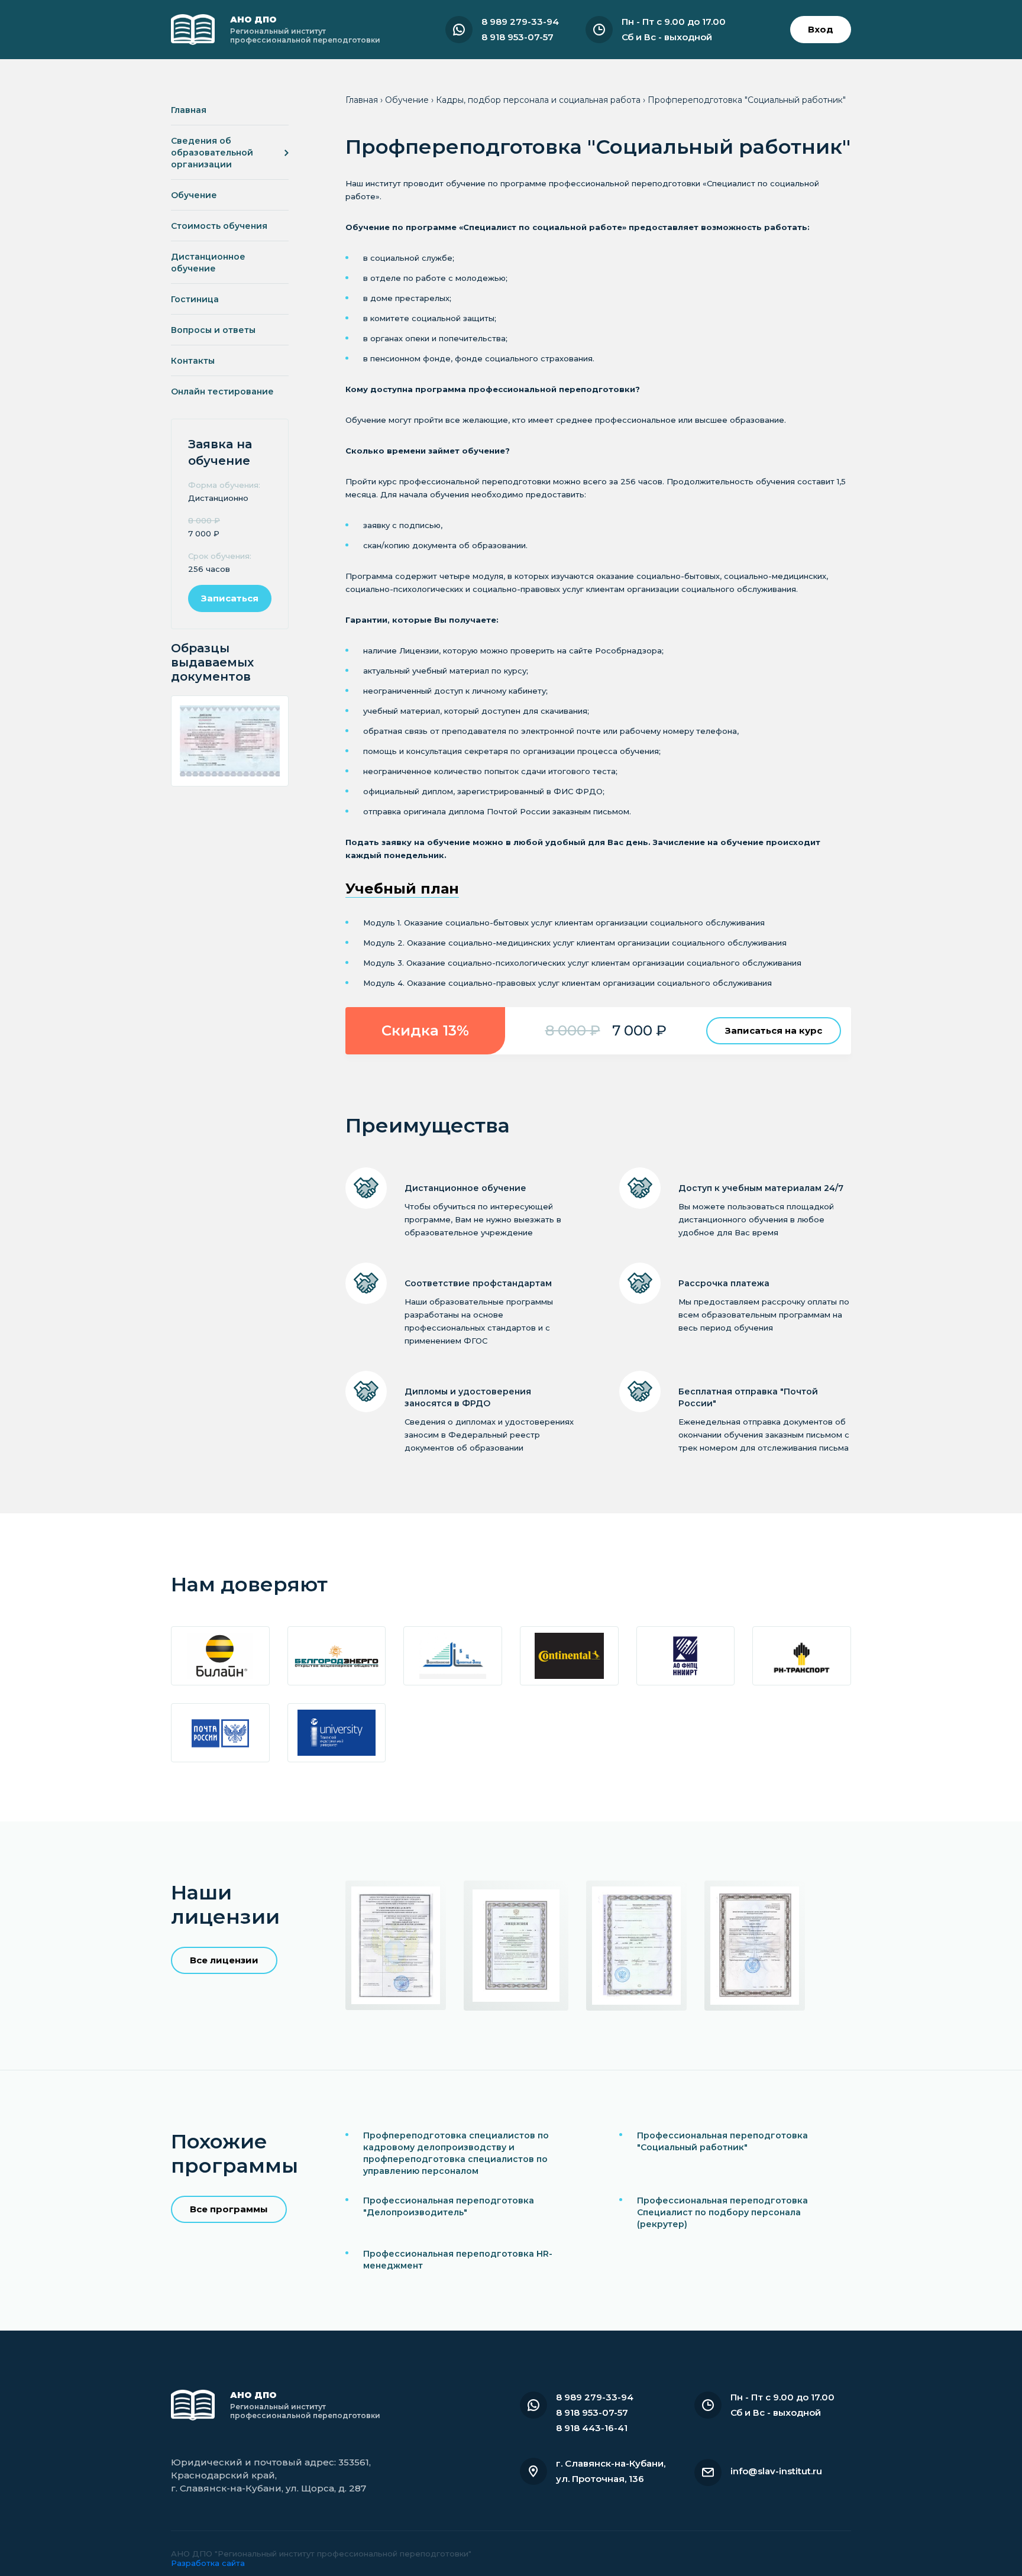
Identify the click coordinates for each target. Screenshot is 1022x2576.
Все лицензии (224, 1960)
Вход (821, 29)
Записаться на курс (774, 1030)
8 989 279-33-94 (520, 22)
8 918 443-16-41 (592, 2428)
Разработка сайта (208, 2563)
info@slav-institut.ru (776, 2471)
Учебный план (402, 889)
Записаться (230, 598)
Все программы (229, 2209)
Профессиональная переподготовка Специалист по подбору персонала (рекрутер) (722, 2212)
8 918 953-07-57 (518, 37)
